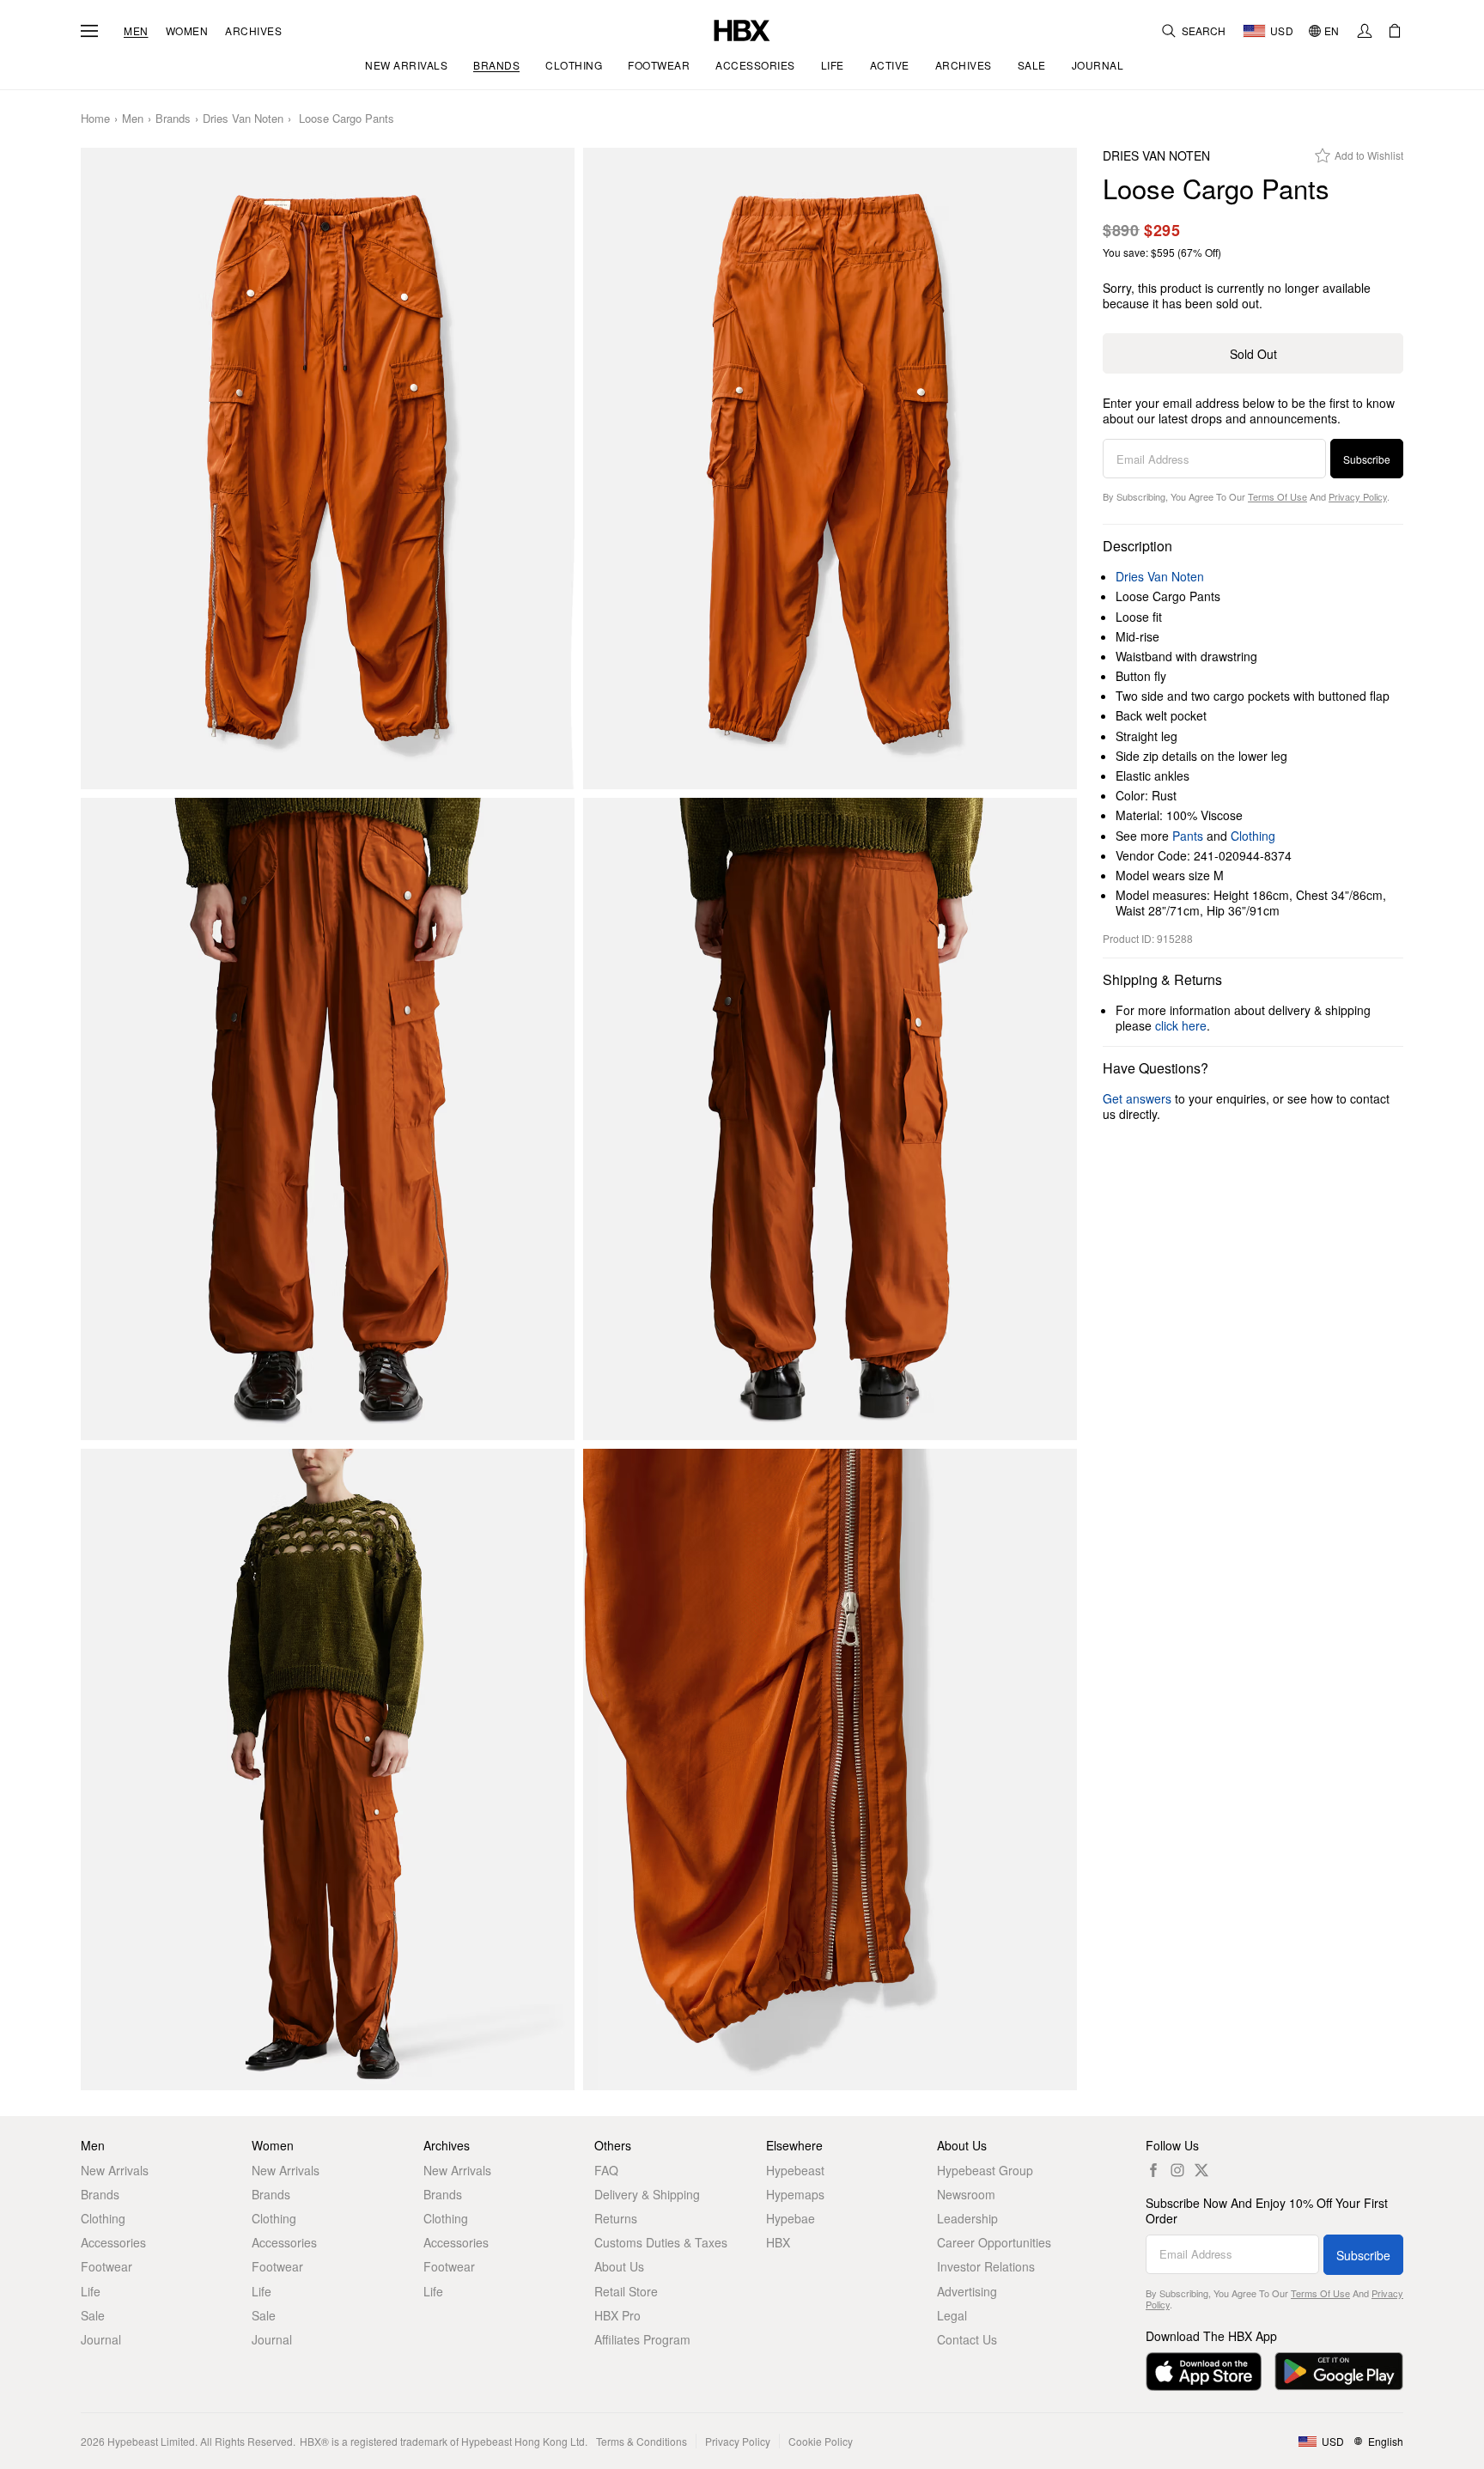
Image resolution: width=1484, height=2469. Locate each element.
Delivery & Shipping (647, 2194)
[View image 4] (830, 1119)
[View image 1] (328, 469)
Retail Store (626, 2291)
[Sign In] (1365, 31)
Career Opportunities (994, 2242)
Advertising (967, 2291)
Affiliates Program (642, 2339)
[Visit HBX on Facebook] (1153, 2170)
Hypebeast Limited (151, 2441)
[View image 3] (328, 1119)
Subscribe (1367, 459)
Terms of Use (1277, 496)
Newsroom (966, 2194)
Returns (616, 2218)
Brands (173, 119)
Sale (93, 2315)
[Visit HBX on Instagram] (1177, 2170)
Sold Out (1253, 354)
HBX (778, 2242)
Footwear (106, 2266)
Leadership (967, 2218)
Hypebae (791, 2218)
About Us (619, 2266)
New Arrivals (115, 2170)
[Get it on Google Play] (1339, 2372)
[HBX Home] (742, 29)
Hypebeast (795, 2170)
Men (136, 31)
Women (187, 31)
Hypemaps (795, 2194)
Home (95, 119)
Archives (253, 31)
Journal (101, 2339)
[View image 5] (328, 1770)
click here (1181, 1025)
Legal (952, 2315)
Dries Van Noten (243, 119)
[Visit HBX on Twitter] (1201, 2170)
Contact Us (967, 2339)
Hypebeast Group (985, 2170)
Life (91, 2291)
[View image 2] (830, 469)
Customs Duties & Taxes (661, 2242)
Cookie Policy (821, 2441)
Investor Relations (986, 2266)
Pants (1188, 836)
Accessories (113, 2242)
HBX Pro (617, 2315)
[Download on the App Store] (1204, 2372)
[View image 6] (830, 1770)
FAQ (606, 2170)
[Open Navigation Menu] (89, 31)
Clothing (1253, 836)
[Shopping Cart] (1395, 31)
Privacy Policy (1358, 496)
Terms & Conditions (642, 2441)
